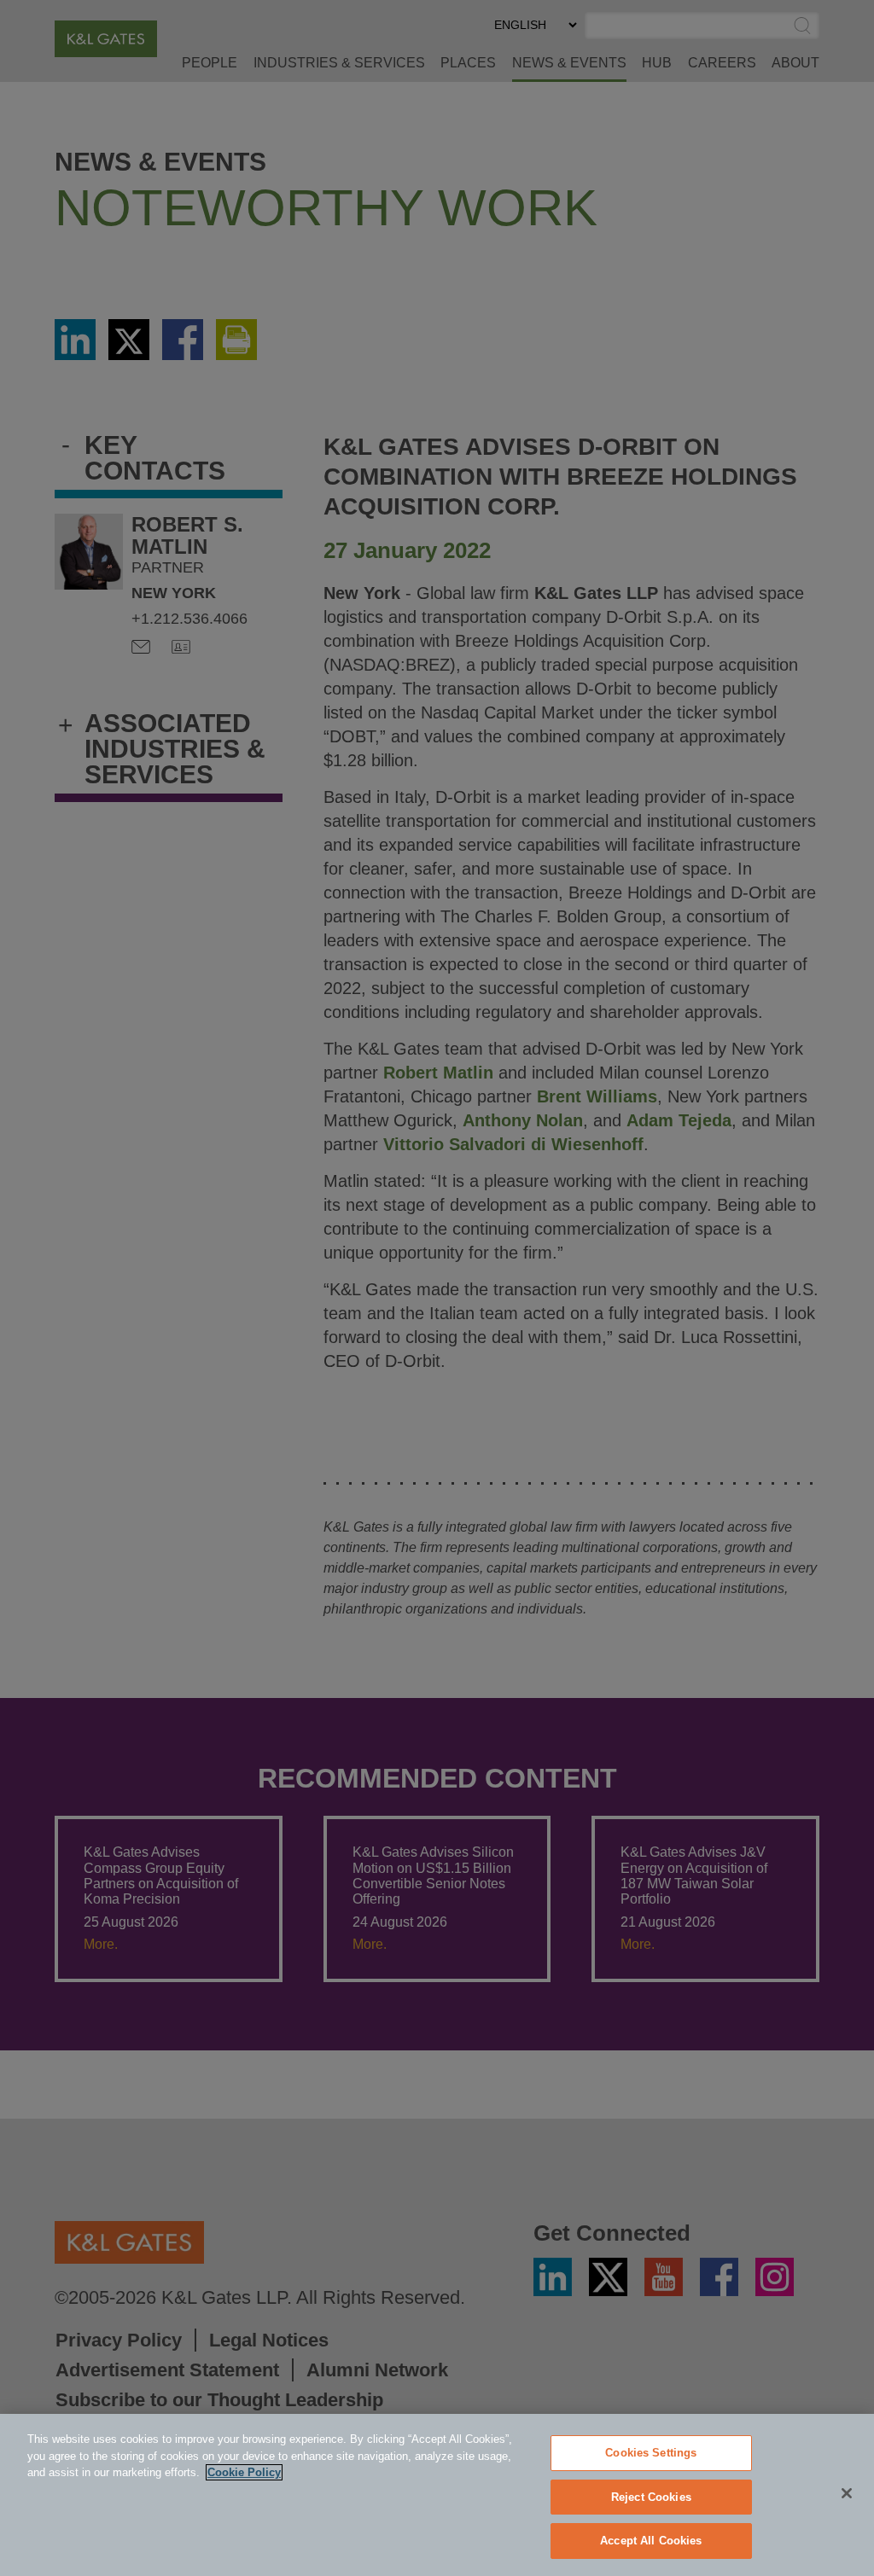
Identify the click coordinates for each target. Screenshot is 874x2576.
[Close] (847, 2493)
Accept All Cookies (651, 2541)
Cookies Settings (651, 2453)
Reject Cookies (651, 2497)
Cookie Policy (244, 2472)
